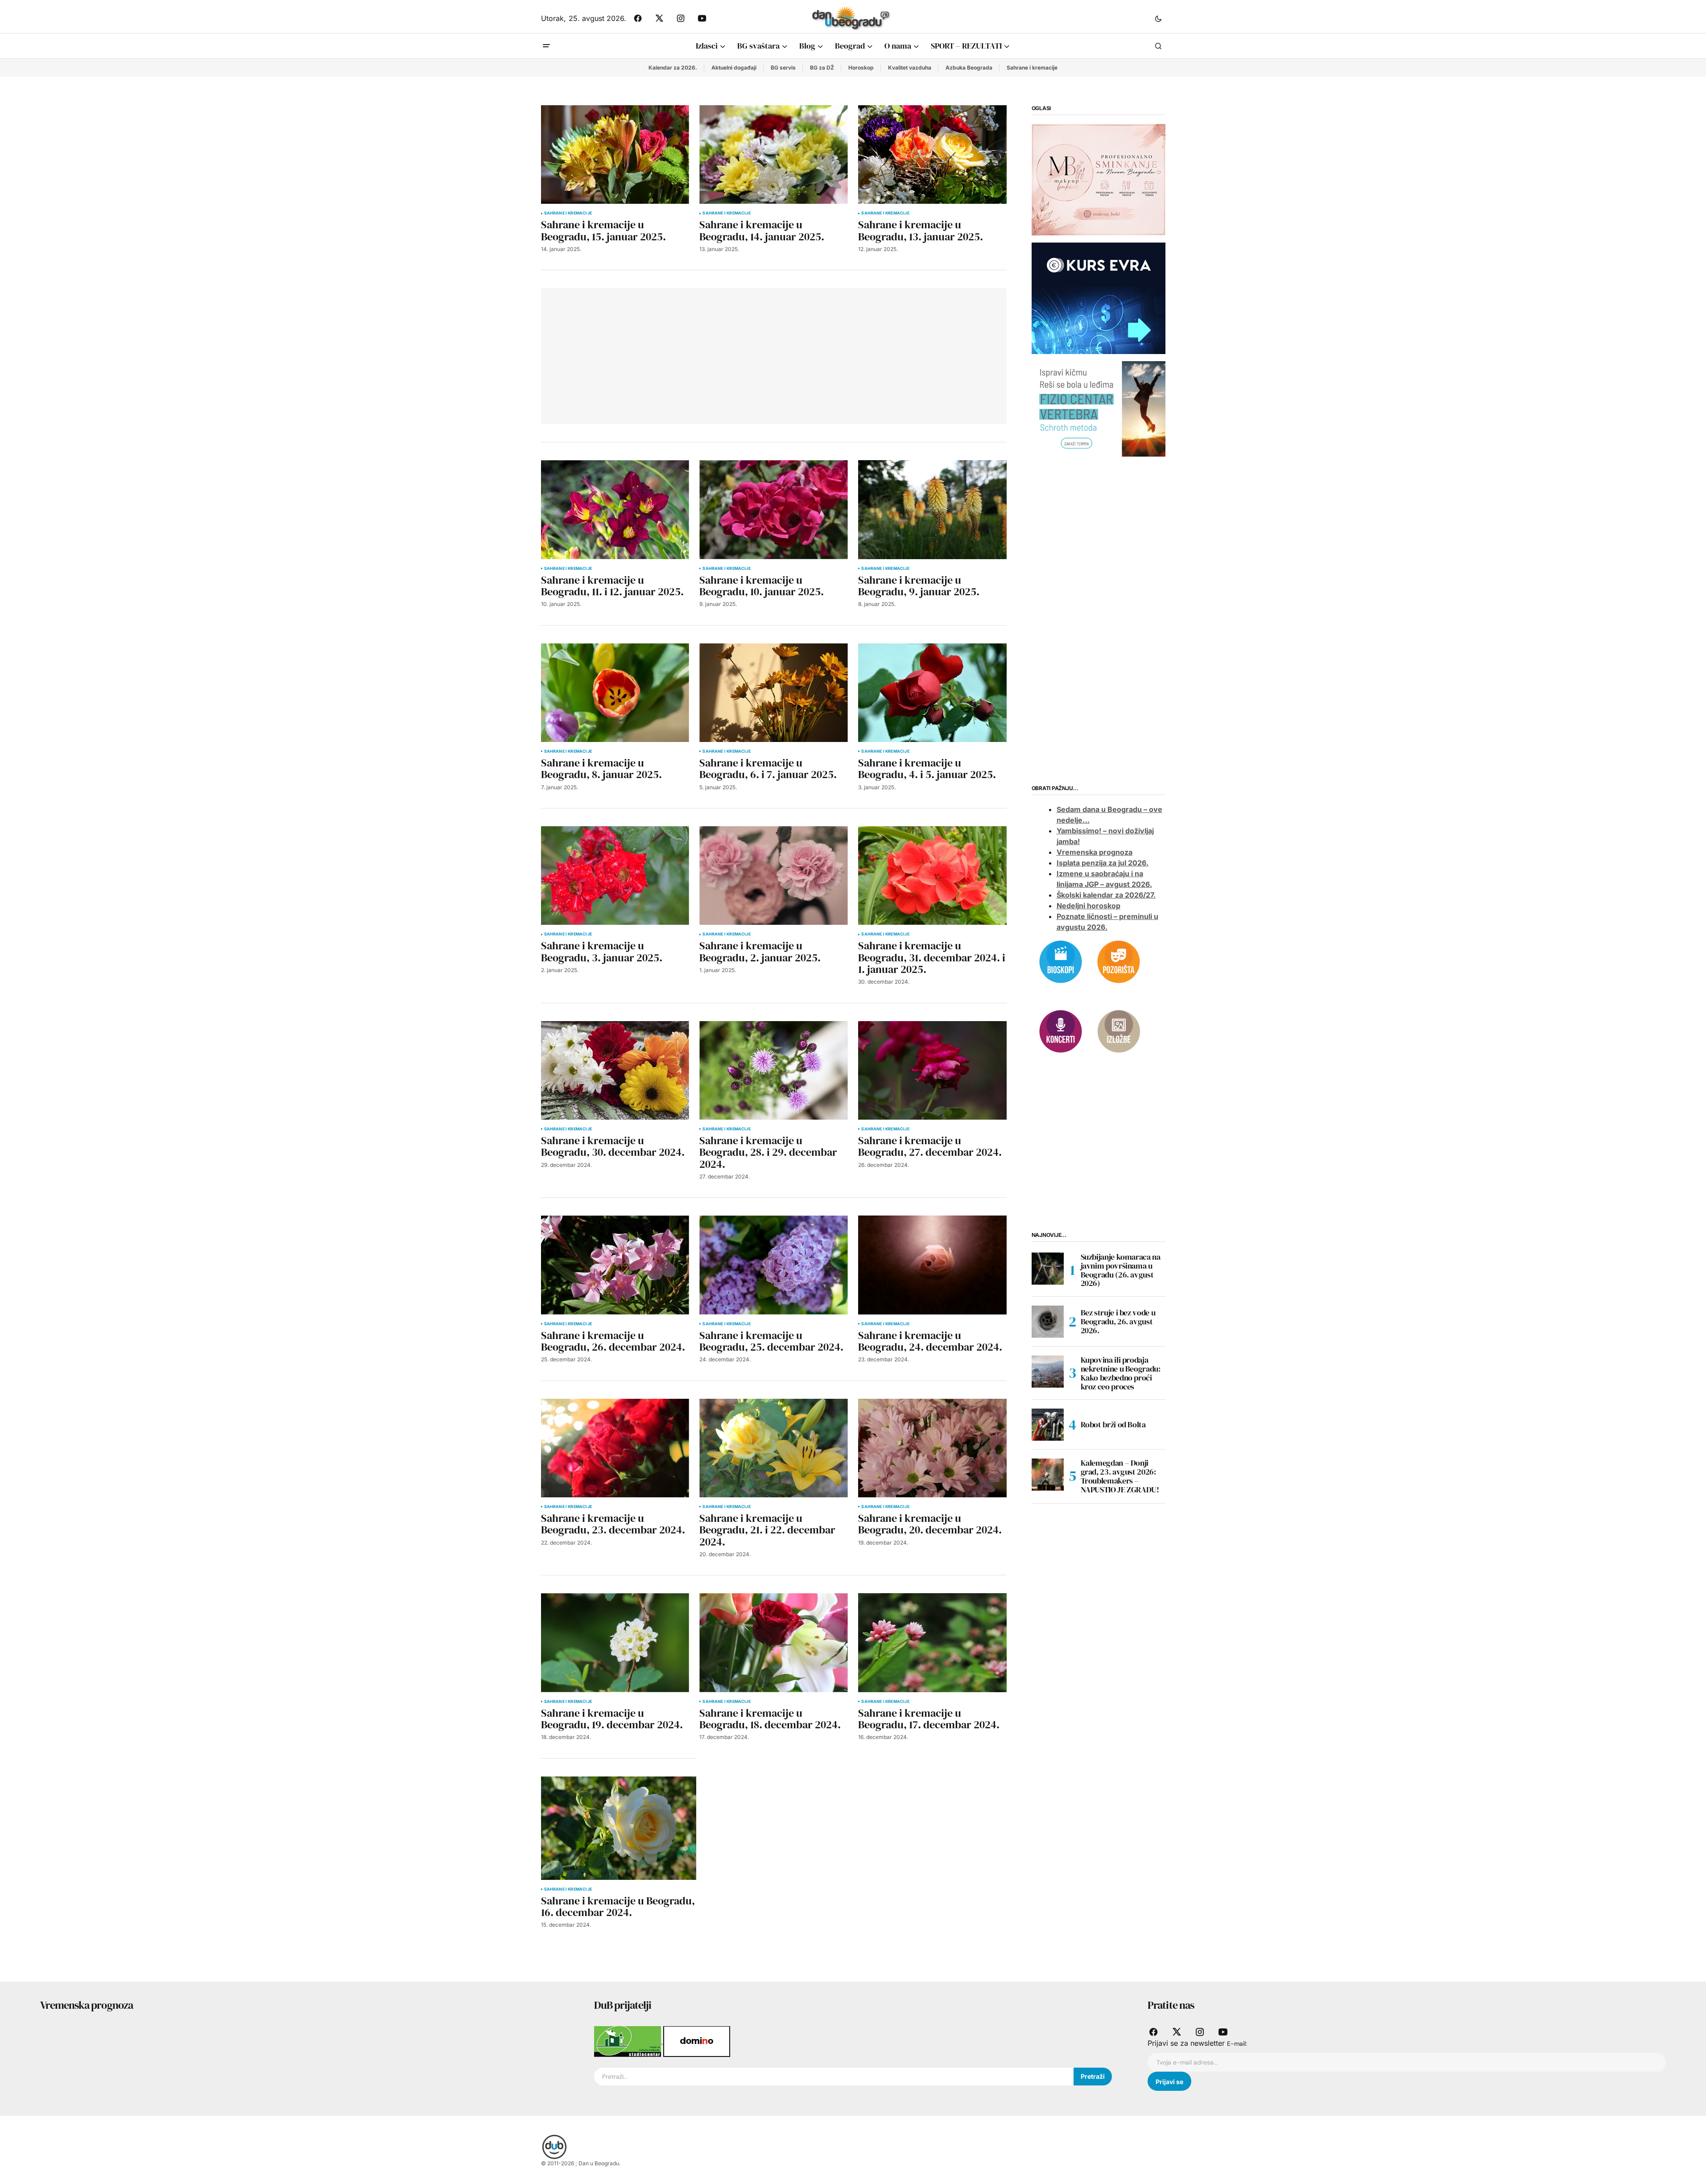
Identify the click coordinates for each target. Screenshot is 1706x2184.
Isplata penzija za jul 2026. (1103, 863)
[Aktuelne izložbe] (1119, 1030)
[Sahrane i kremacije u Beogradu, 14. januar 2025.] (773, 155)
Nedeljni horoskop (1088, 906)
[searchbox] (834, 2077)
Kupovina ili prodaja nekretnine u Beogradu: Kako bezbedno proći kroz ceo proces (1121, 1373)
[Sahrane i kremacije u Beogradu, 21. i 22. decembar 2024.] (773, 1448)
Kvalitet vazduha (910, 68)
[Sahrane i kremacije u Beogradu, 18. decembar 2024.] (773, 1642)
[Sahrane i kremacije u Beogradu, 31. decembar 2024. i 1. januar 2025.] (932, 876)
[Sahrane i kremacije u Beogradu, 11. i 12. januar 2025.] (615, 509)
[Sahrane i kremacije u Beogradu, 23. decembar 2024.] (615, 1448)
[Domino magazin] (697, 2041)
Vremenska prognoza (1095, 852)
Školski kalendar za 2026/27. (1106, 895)
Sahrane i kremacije (1032, 68)
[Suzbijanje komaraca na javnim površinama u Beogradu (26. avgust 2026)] (1048, 1269)
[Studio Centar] (629, 2041)
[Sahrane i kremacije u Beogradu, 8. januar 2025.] (615, 693)
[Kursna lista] (1099, 179)
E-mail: (1237, 2044)
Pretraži (1093, 2076)
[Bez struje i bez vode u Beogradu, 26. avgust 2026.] (1048, 1322)
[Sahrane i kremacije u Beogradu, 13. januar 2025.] (932, 155)
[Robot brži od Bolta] (1048, 1425)
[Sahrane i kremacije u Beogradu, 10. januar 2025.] (773, 509)
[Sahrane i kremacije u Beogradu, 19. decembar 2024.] (615, 1642)
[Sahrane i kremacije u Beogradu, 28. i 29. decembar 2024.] (773, 1070)
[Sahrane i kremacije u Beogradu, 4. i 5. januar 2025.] (932, 693)
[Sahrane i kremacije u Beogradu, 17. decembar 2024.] (932, 1642)
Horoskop (861, 68)
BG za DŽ (822, 68)
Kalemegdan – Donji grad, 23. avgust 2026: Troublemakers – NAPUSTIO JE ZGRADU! (1120, 1476)
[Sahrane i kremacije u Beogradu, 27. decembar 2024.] (932, 1070)
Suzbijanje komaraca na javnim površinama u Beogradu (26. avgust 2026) (1121, 1270)
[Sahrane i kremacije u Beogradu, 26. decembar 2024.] (615, 1265)
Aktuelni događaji (734, 68)
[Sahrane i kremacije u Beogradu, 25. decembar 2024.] (773, 1265)
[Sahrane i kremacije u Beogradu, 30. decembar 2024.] (615, 1070)
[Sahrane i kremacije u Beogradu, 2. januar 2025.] (773, 876)
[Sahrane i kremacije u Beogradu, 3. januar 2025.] (615, 876)
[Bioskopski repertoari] (1061, 961)
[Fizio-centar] (1099, 408)
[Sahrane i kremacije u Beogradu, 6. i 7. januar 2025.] (773, 693)
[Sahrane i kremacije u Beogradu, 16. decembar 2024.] (619, 1828)
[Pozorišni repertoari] (1119, 961)
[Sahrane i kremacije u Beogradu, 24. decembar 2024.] (932, 1265)
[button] (1158, 18)
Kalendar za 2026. (673, 68)
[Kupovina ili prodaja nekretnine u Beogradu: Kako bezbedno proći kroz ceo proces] (1048, 1372)
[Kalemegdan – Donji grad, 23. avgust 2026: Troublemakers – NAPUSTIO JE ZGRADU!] (1048, 1475)
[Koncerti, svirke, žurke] (1061, 1030)
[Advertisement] (680, 354)
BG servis (783, 68)
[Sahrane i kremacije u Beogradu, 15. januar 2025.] (615, 155)
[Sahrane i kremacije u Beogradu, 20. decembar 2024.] (932, 1448)
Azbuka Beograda (969, 68)
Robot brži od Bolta (1113, 1424)
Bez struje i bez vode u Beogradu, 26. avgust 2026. (1118, 1321)
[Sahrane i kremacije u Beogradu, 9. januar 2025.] (932, 509)
